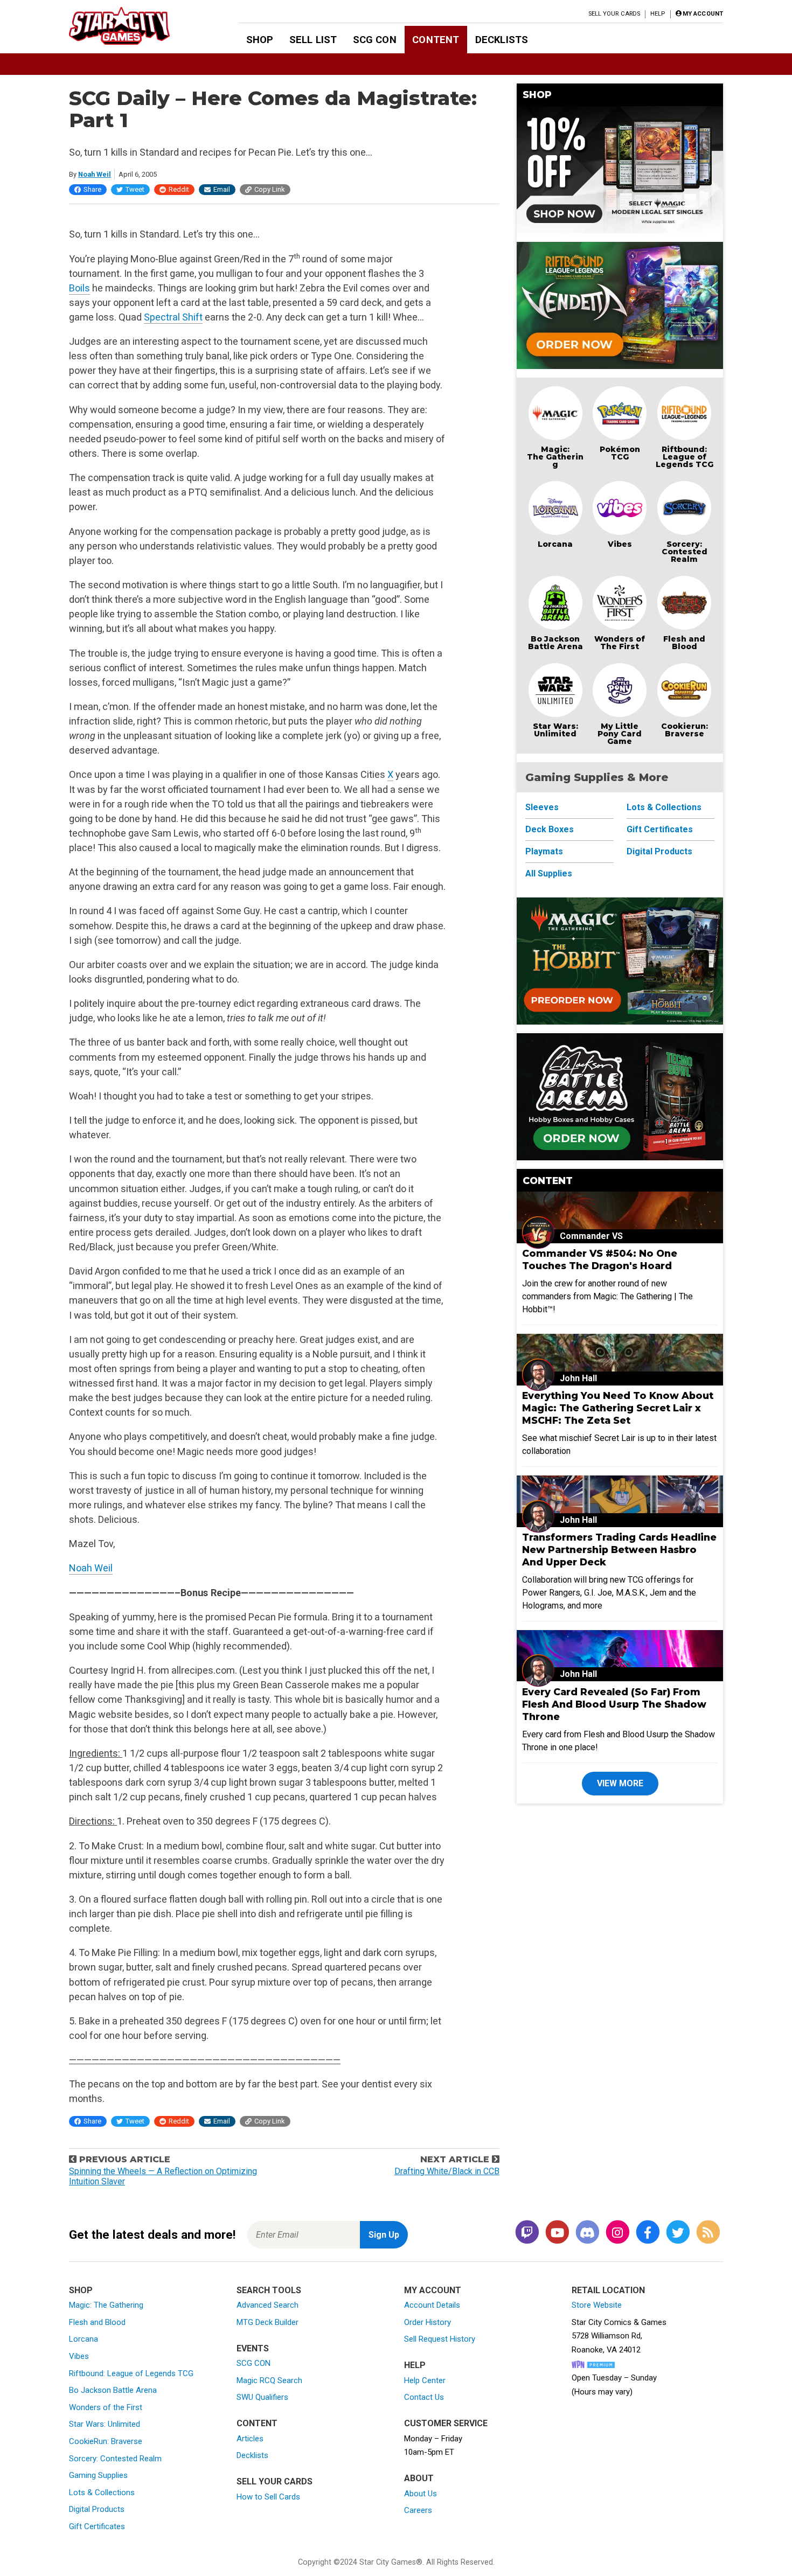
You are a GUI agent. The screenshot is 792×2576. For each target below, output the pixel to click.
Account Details (432, 2305)
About (419, 2478)
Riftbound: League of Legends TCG (685, 457)
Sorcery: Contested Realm (685, 552)
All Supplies (549, 873)
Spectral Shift (173, 317)
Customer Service (446, 2423)
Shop (260, 40)
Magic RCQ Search (269, 2380)
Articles (250, 2439)
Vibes (620, 544)
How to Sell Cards (268, 2497)
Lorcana (555, 544)
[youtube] (557, 2233)
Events (253, 2348)
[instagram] (617, 2233)
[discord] (587, 2233)
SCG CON (375, 40)
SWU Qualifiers (262, 2397)
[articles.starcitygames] (708, 2233)
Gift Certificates (660, 829)
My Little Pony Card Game (620, 734)
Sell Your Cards (614, 14)
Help (658, 14)
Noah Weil (95, 174)
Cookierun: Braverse (685, 730)
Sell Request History (440, 2339)
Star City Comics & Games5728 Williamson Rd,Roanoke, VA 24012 (619, 2336)
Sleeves (542, 807)
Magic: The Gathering (555, 457)
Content (436, 40)
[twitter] (678, 2233)
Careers (418, 2510)
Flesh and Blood (684, 643)
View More (620, 1783)
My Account (433, 2290)
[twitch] (527, 2233)
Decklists (502, 40)
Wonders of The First (620, 643)
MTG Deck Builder (268, 2322)
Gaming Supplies (98, 2475)
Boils (79, 288)
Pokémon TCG (620, 453)
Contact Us (424, 2397)
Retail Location (608, 2290)
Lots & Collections (664, 807)
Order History (428, 2322)
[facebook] (648, 2233)
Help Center (425, 2380)
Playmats (544, 851)
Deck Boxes (550, 829)
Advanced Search (268, 2305)
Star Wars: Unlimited (555, 730)
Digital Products (659, 851)
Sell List (313, 40)
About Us (421, 2494)
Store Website (597, 2305)
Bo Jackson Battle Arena (555, 643)
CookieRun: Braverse (106, 2441)
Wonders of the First (106, 2407)
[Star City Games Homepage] (136, 26)
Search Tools (269, 2290)
